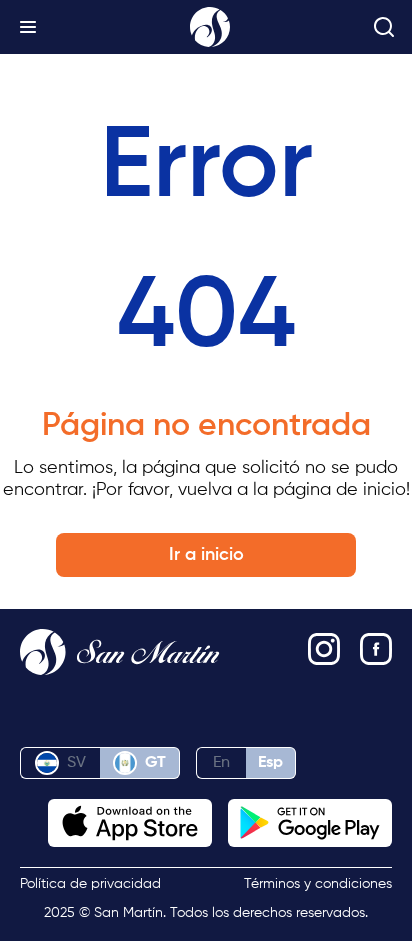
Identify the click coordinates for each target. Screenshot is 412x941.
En (221, 763)
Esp (270, 763)
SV (76, 763)
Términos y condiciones (318, 884)
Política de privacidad (90, 884)
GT (155, 763)
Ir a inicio (206, 555)
